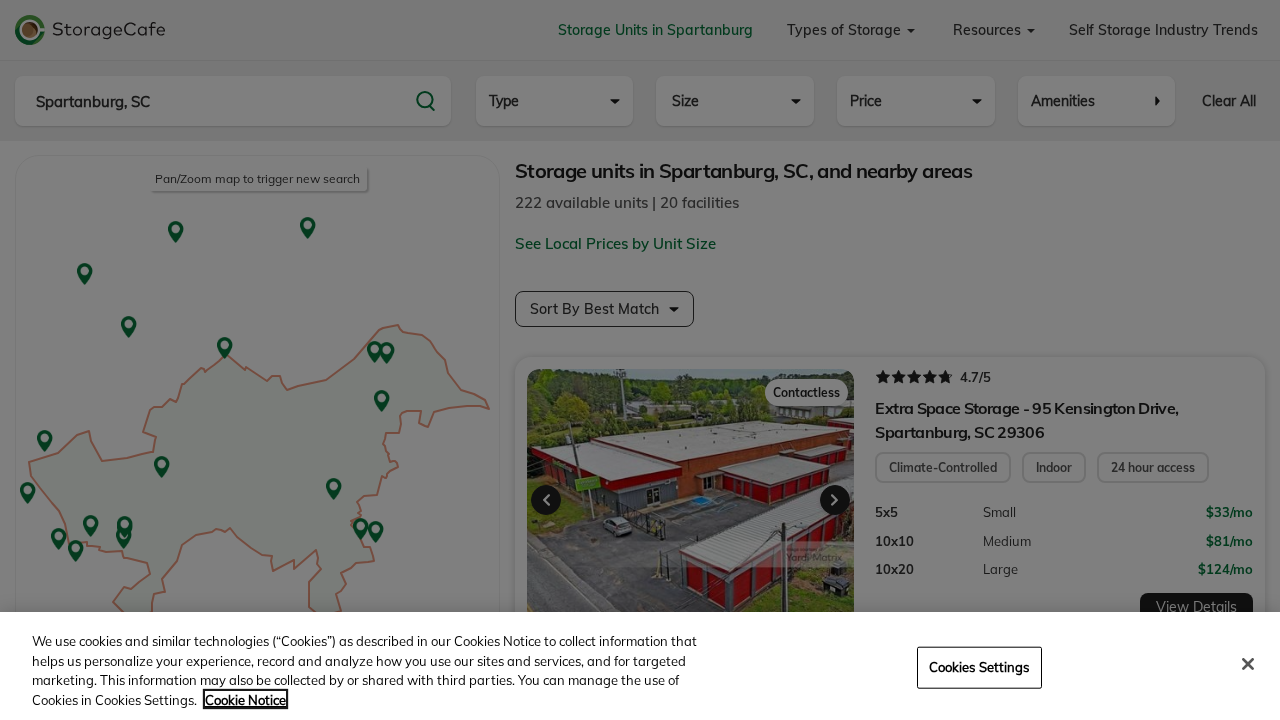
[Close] (1248, 664)
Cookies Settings (979, 667)
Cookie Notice (245, 699)
